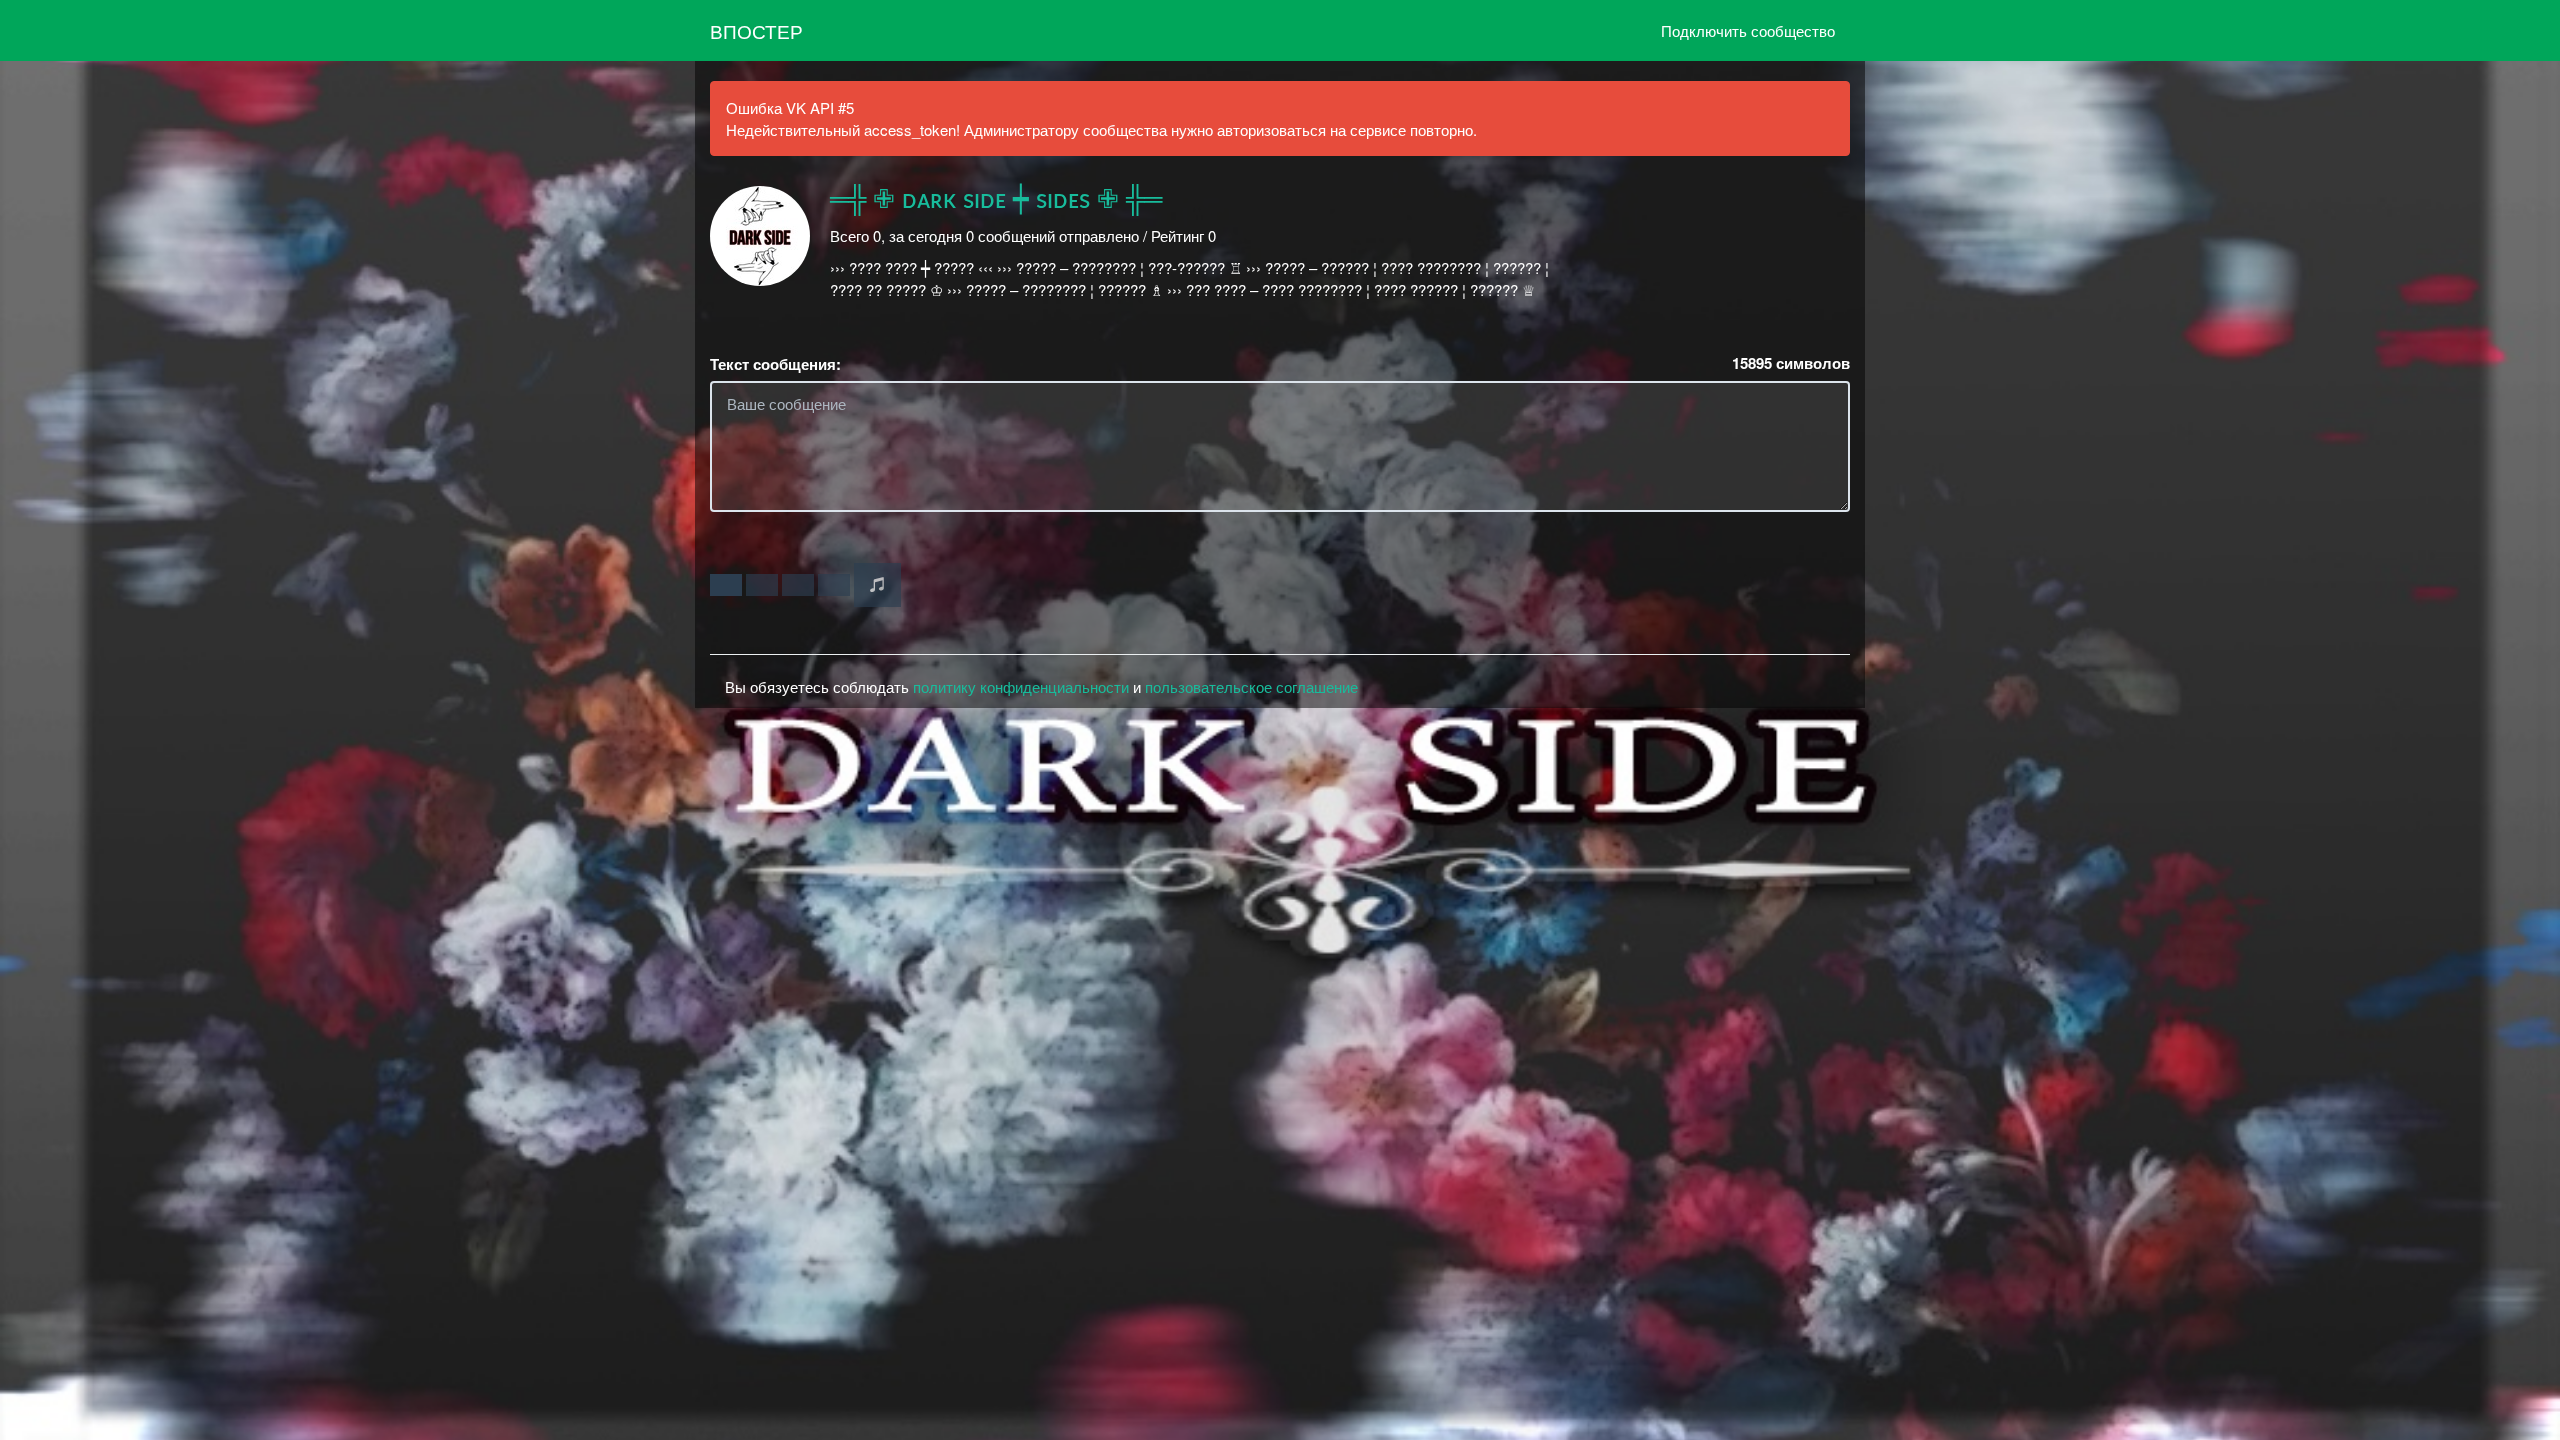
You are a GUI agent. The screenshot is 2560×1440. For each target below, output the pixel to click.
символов (1791, 363)
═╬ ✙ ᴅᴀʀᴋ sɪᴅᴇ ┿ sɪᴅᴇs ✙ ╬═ (996, 200)
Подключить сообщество (1748, 30)
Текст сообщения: (775, 364)
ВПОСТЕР (756, 30)
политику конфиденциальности (1021, 686)
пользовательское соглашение (1251, 686)
